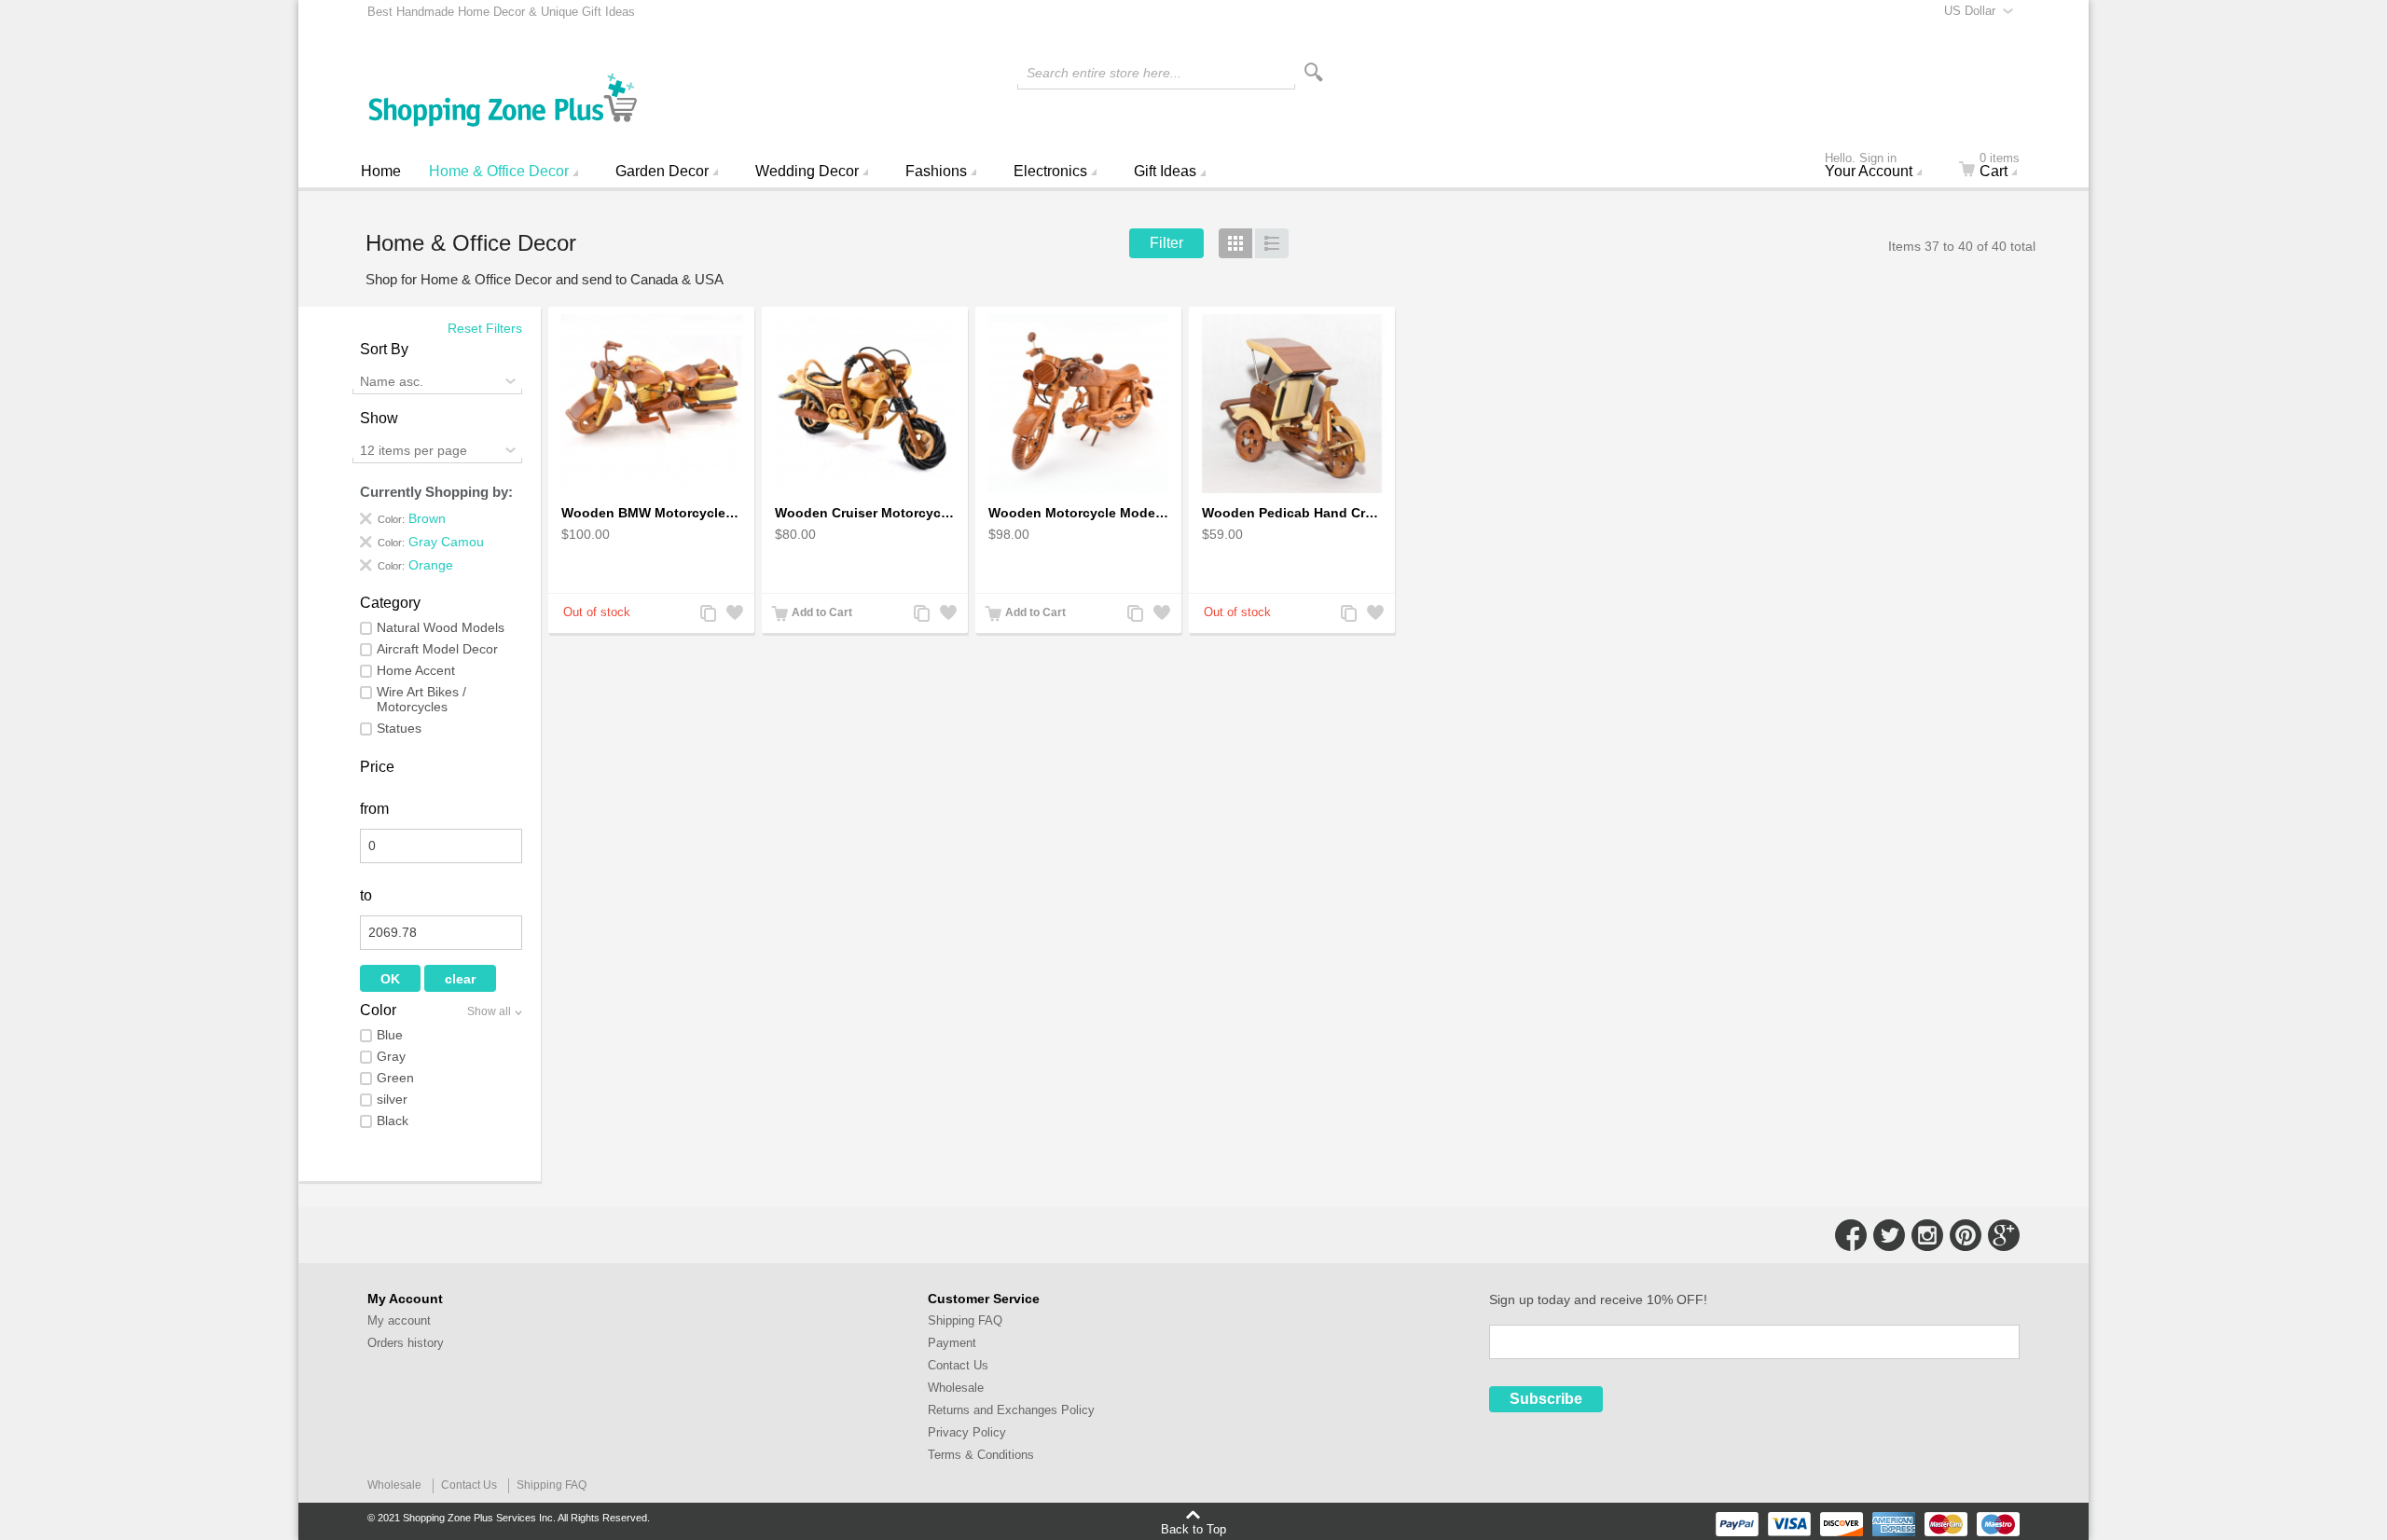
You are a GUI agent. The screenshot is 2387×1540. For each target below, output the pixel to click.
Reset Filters (485, 328)
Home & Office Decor (499, 171)
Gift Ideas (1165, 171)
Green (395, 1078)
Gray (391, 1056)
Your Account (1869, 167)
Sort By (384, 349)
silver (392, 1099)
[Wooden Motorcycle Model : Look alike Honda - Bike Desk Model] (1078, 404)
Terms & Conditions (981, 1455)
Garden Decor (662, 171)
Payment (952, 1343)
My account (399, 1320)
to (366, 895)
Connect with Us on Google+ (2004, 1235)
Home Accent (416, 670)
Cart (2000, 167)
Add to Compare (707, 615)
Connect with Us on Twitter (1889, 1235)
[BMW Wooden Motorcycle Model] (651, 404)
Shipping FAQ (965, 1320)
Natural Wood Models (441, 627)
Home (381, 171)
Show (379, 418)
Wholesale (956, 1388)
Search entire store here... (1104, 73)
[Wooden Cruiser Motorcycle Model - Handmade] (865, 404)
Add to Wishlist (733, 615)
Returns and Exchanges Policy (1011, 1410)
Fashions (936, 171)
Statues (399, 728)
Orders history (406, 1343)
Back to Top (1193, 1529)
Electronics (1050, 171)
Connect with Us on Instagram (1927, 1235)
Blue (390, 1035)
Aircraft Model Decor (437, 649)
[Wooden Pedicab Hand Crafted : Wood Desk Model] (1292, 404)
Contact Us (958, 1365)
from (374, 809)
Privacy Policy (967, 1432)
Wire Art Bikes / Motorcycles (421, 699)
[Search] (1314, 72)
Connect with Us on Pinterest (1966, 1235)
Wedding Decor (807, 171)
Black (393, 1121)
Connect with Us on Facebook (1851, 1235)
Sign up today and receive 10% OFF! (1598, 1299)
